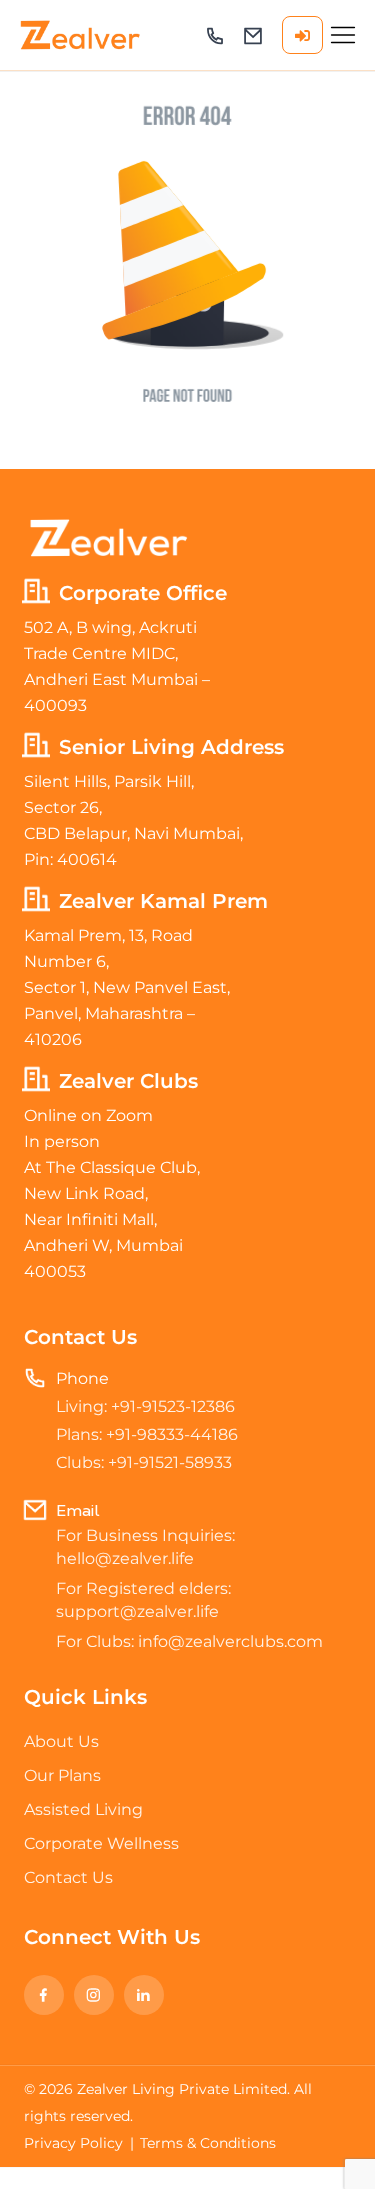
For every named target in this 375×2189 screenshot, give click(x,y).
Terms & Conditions (208, 2143)
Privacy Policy (73, 2143)
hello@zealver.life (253, 35)
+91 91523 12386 (215, 35)
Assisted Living (83, 1809)
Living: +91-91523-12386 (145, 1406)
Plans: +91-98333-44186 (147, 1434)
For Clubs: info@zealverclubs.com (189, 1641)
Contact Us (68, 1877)
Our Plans (62, 1775)
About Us (61, 1741)
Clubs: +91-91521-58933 (144, 1462)
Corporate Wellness (101, 1843)
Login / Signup (302, 35)
